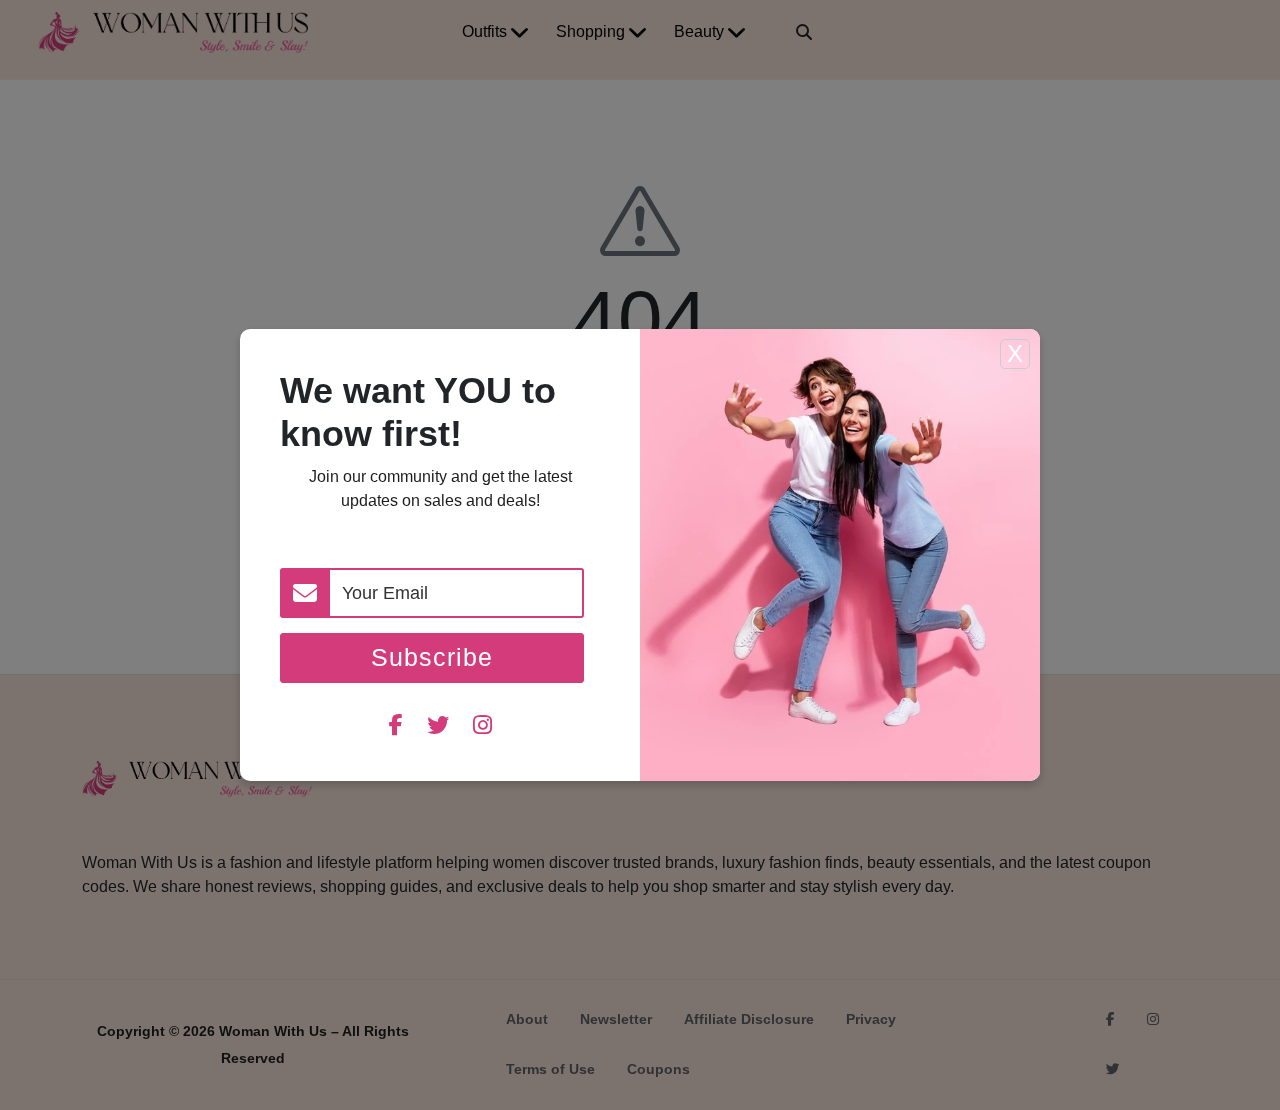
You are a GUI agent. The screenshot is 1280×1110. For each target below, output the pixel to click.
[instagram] (482, 727)
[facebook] (396, 727)
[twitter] (438, 727)
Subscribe (432, 657)
